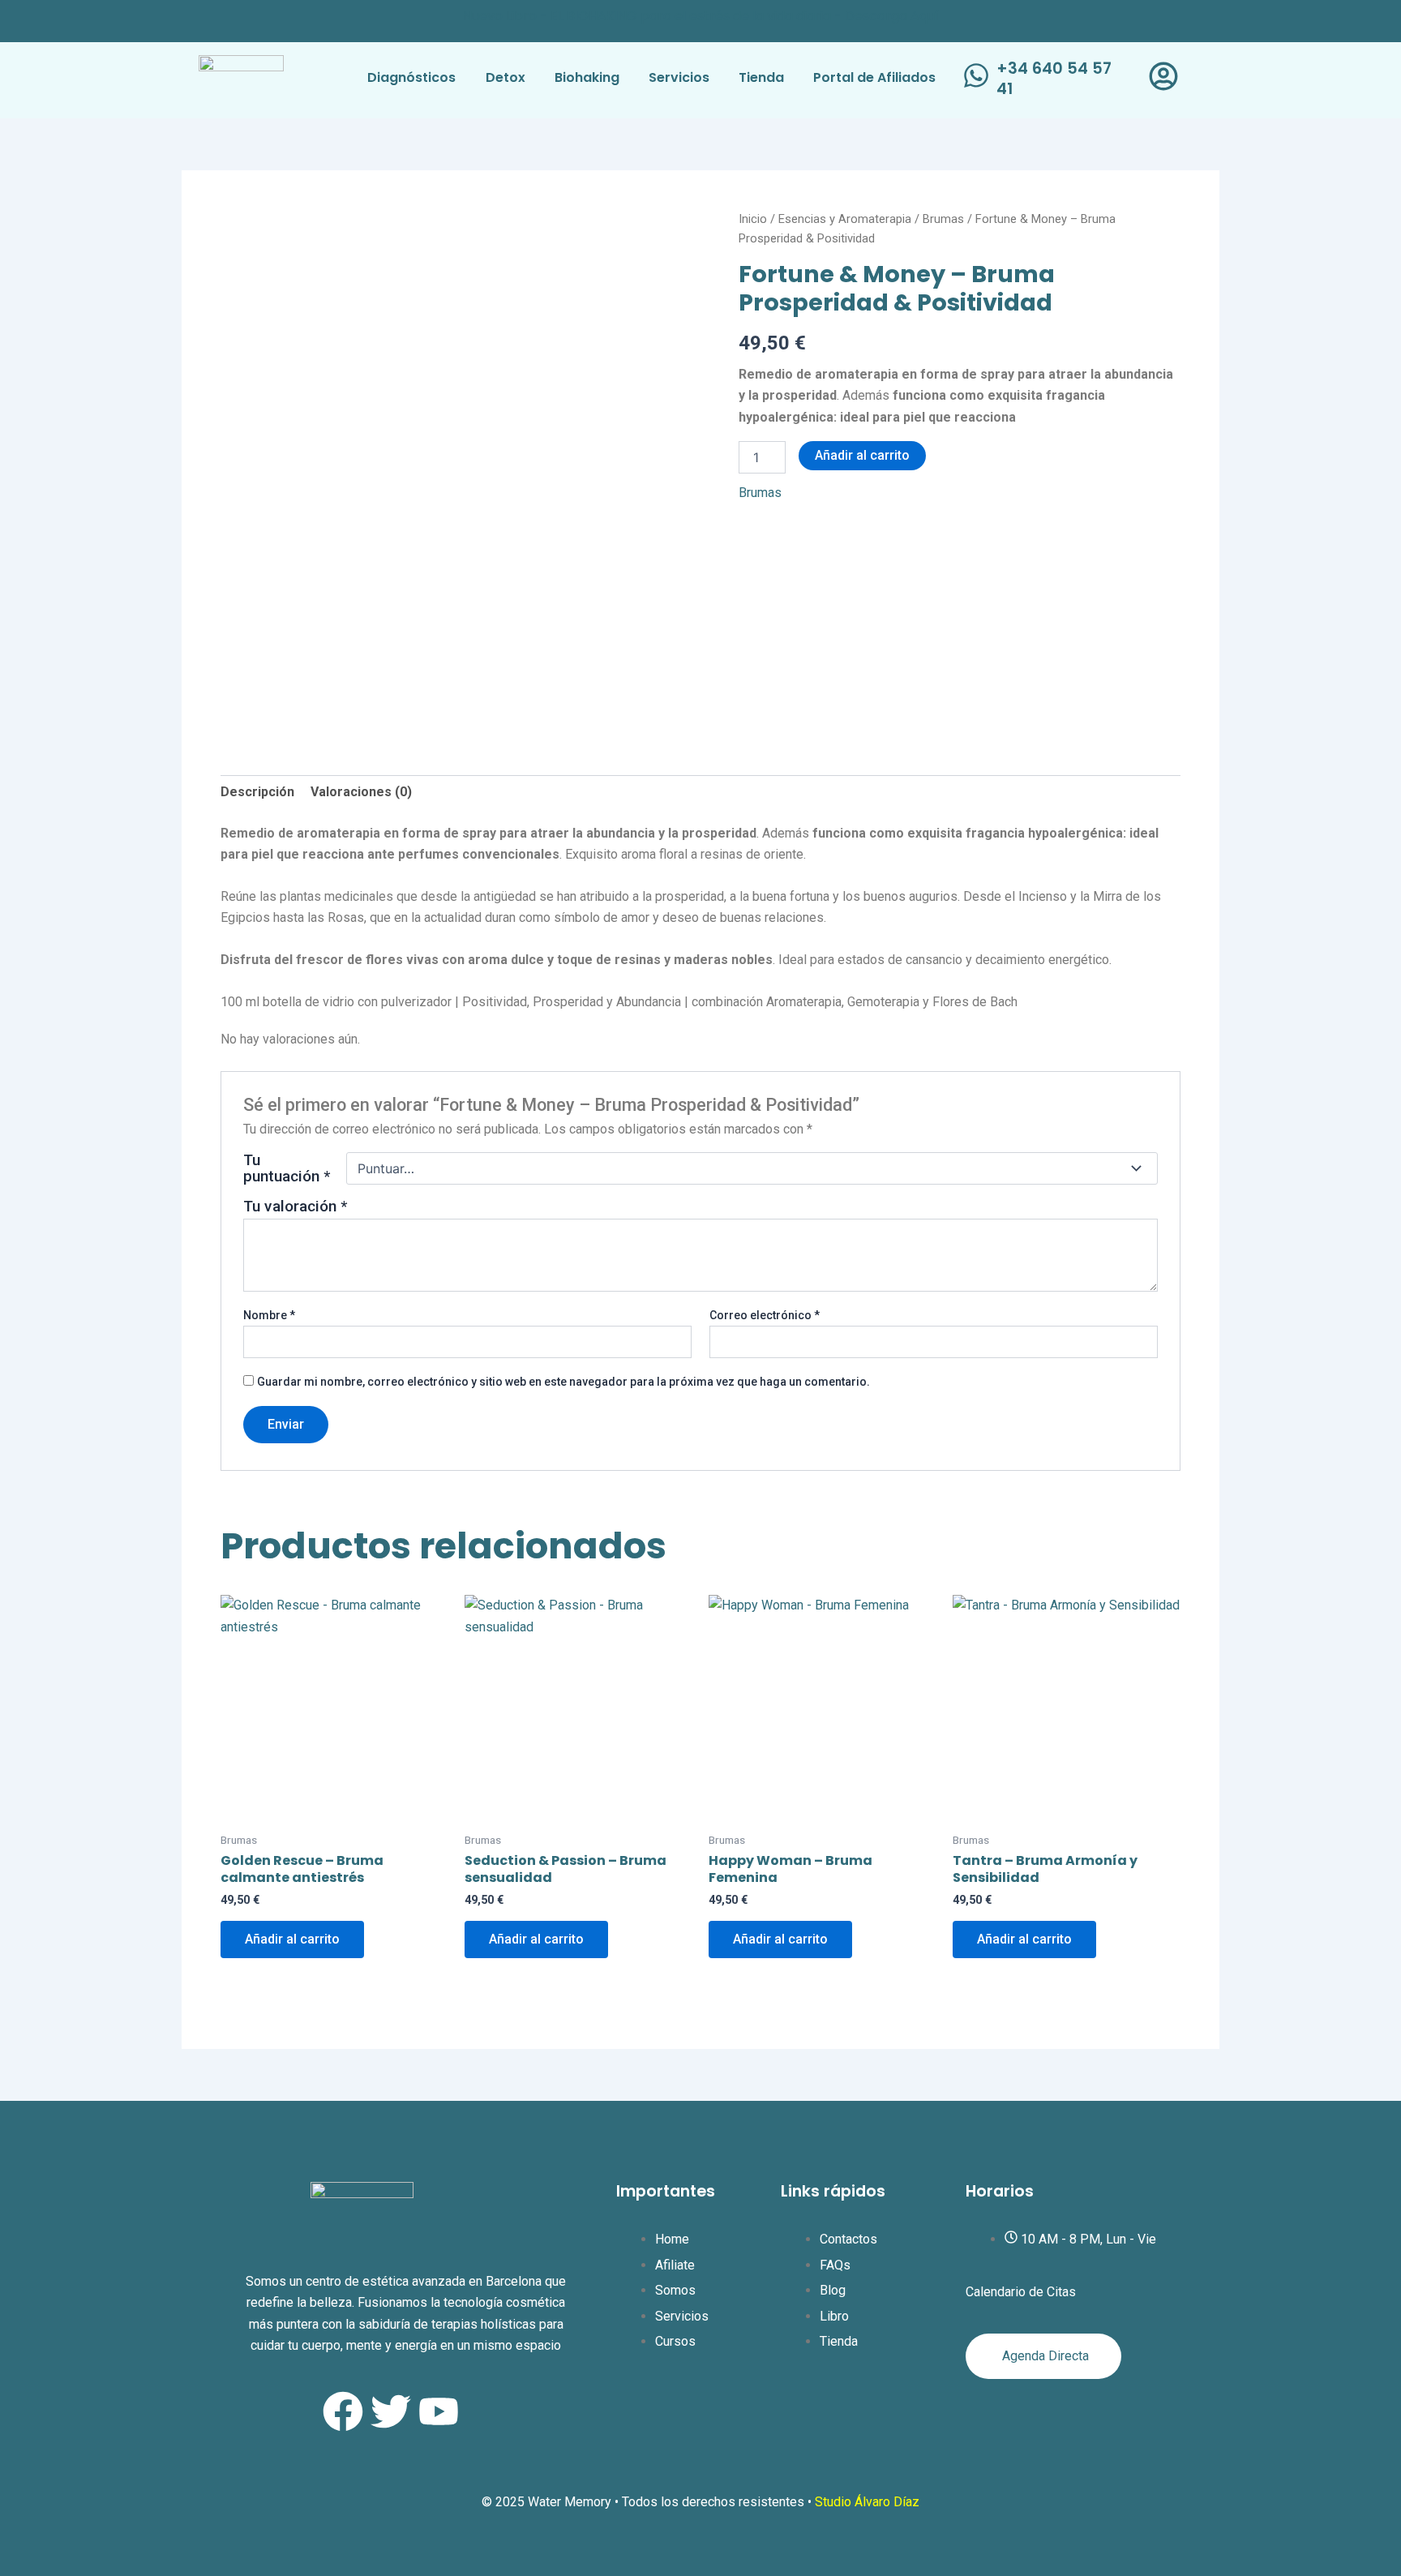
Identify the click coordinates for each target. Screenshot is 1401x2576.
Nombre (269, 1315)
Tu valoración (295, 1206)
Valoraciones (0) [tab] (361, 792)
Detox (506, 77)
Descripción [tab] (257, 792)
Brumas (943, 219)
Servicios (679, 77)
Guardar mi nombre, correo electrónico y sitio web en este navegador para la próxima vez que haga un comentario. (563, 1382)
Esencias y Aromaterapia (845, 219)
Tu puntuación (287, 1168)
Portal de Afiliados (874, 77)
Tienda (761, 77)
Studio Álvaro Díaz (867, 2502)
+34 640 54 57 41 (1054, 79)
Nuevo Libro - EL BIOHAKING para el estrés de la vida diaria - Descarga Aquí (701, 16)
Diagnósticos (411, 77)
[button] (878, 78)
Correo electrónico (765, 1315)
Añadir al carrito (862, 455)
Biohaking (587, 77)
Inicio (753, 219)
